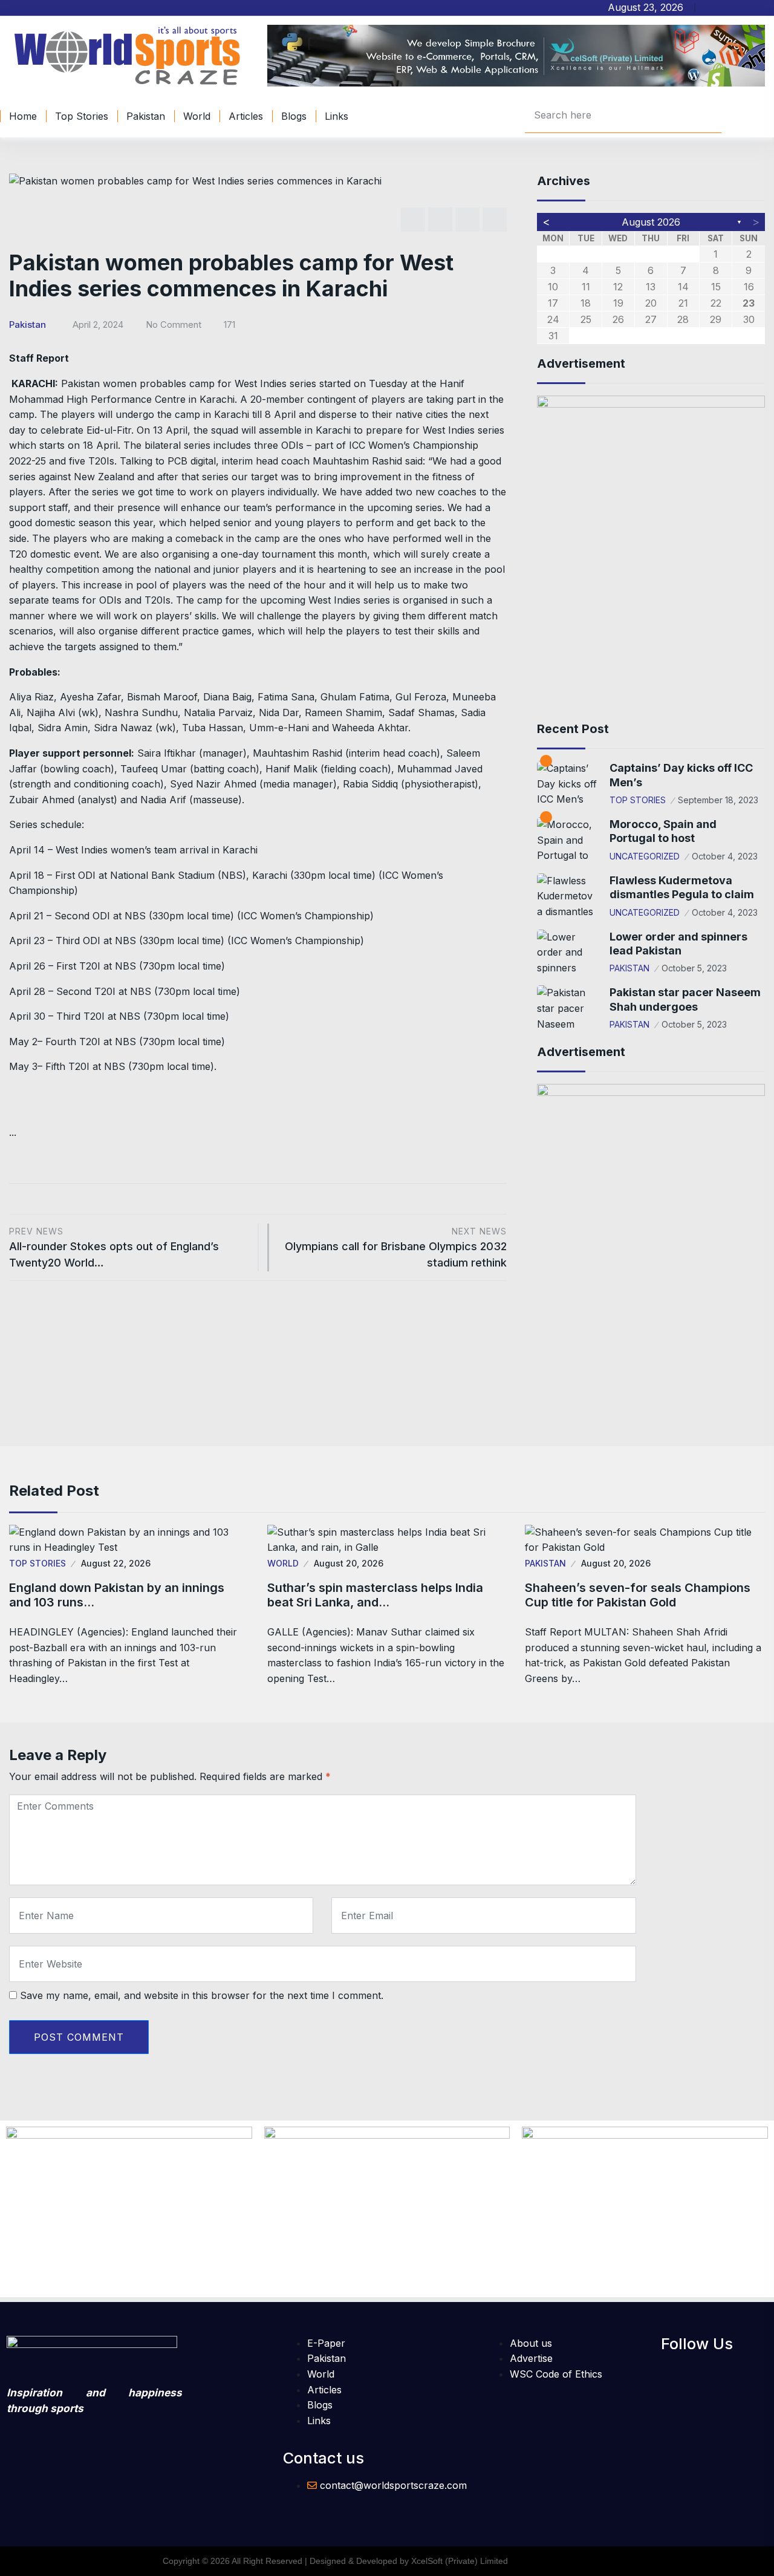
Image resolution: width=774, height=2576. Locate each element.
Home (23, 116)
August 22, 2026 (116, 1563)
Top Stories (82, 116)
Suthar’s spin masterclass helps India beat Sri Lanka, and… (375, 1595)
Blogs (294, 116)
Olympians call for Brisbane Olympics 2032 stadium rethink (396, 1247)
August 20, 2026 (349, 1563)
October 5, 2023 (694, 968)
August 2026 (651, 222)
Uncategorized (645, 856)
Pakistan (146, 116)
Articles (246, 116)
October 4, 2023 (725, 856)
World (197, 116)
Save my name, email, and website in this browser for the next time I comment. (202, 1995)
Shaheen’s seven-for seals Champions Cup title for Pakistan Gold (638, 1595)
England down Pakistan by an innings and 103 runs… (117, 1595)
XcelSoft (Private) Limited (460, 2561)
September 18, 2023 (718, 800)
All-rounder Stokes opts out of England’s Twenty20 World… (114, 1247)
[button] (665, 2371)
